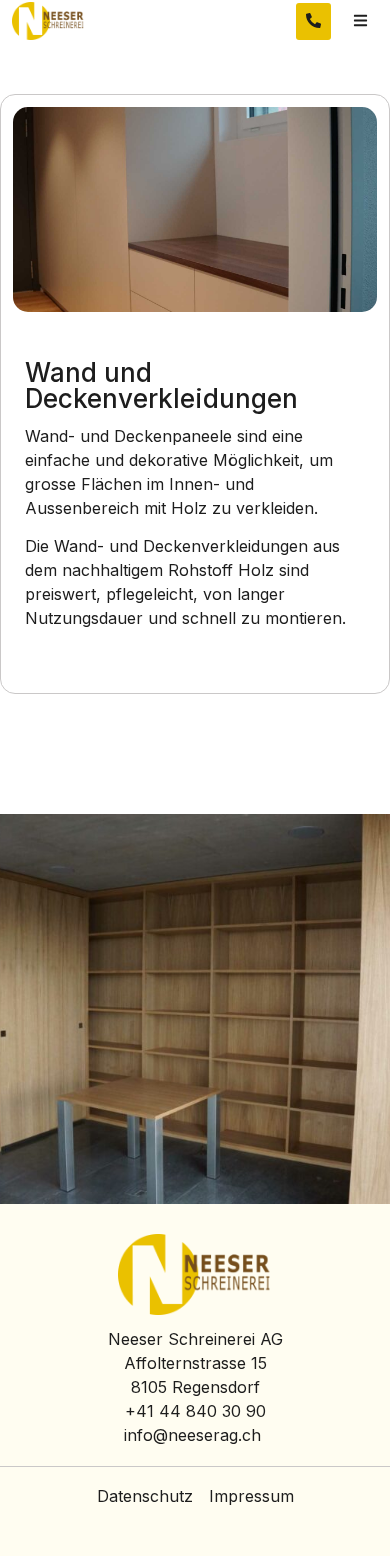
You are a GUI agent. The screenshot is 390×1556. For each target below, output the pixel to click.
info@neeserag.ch (192, 1435)
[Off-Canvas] (360, 21)
